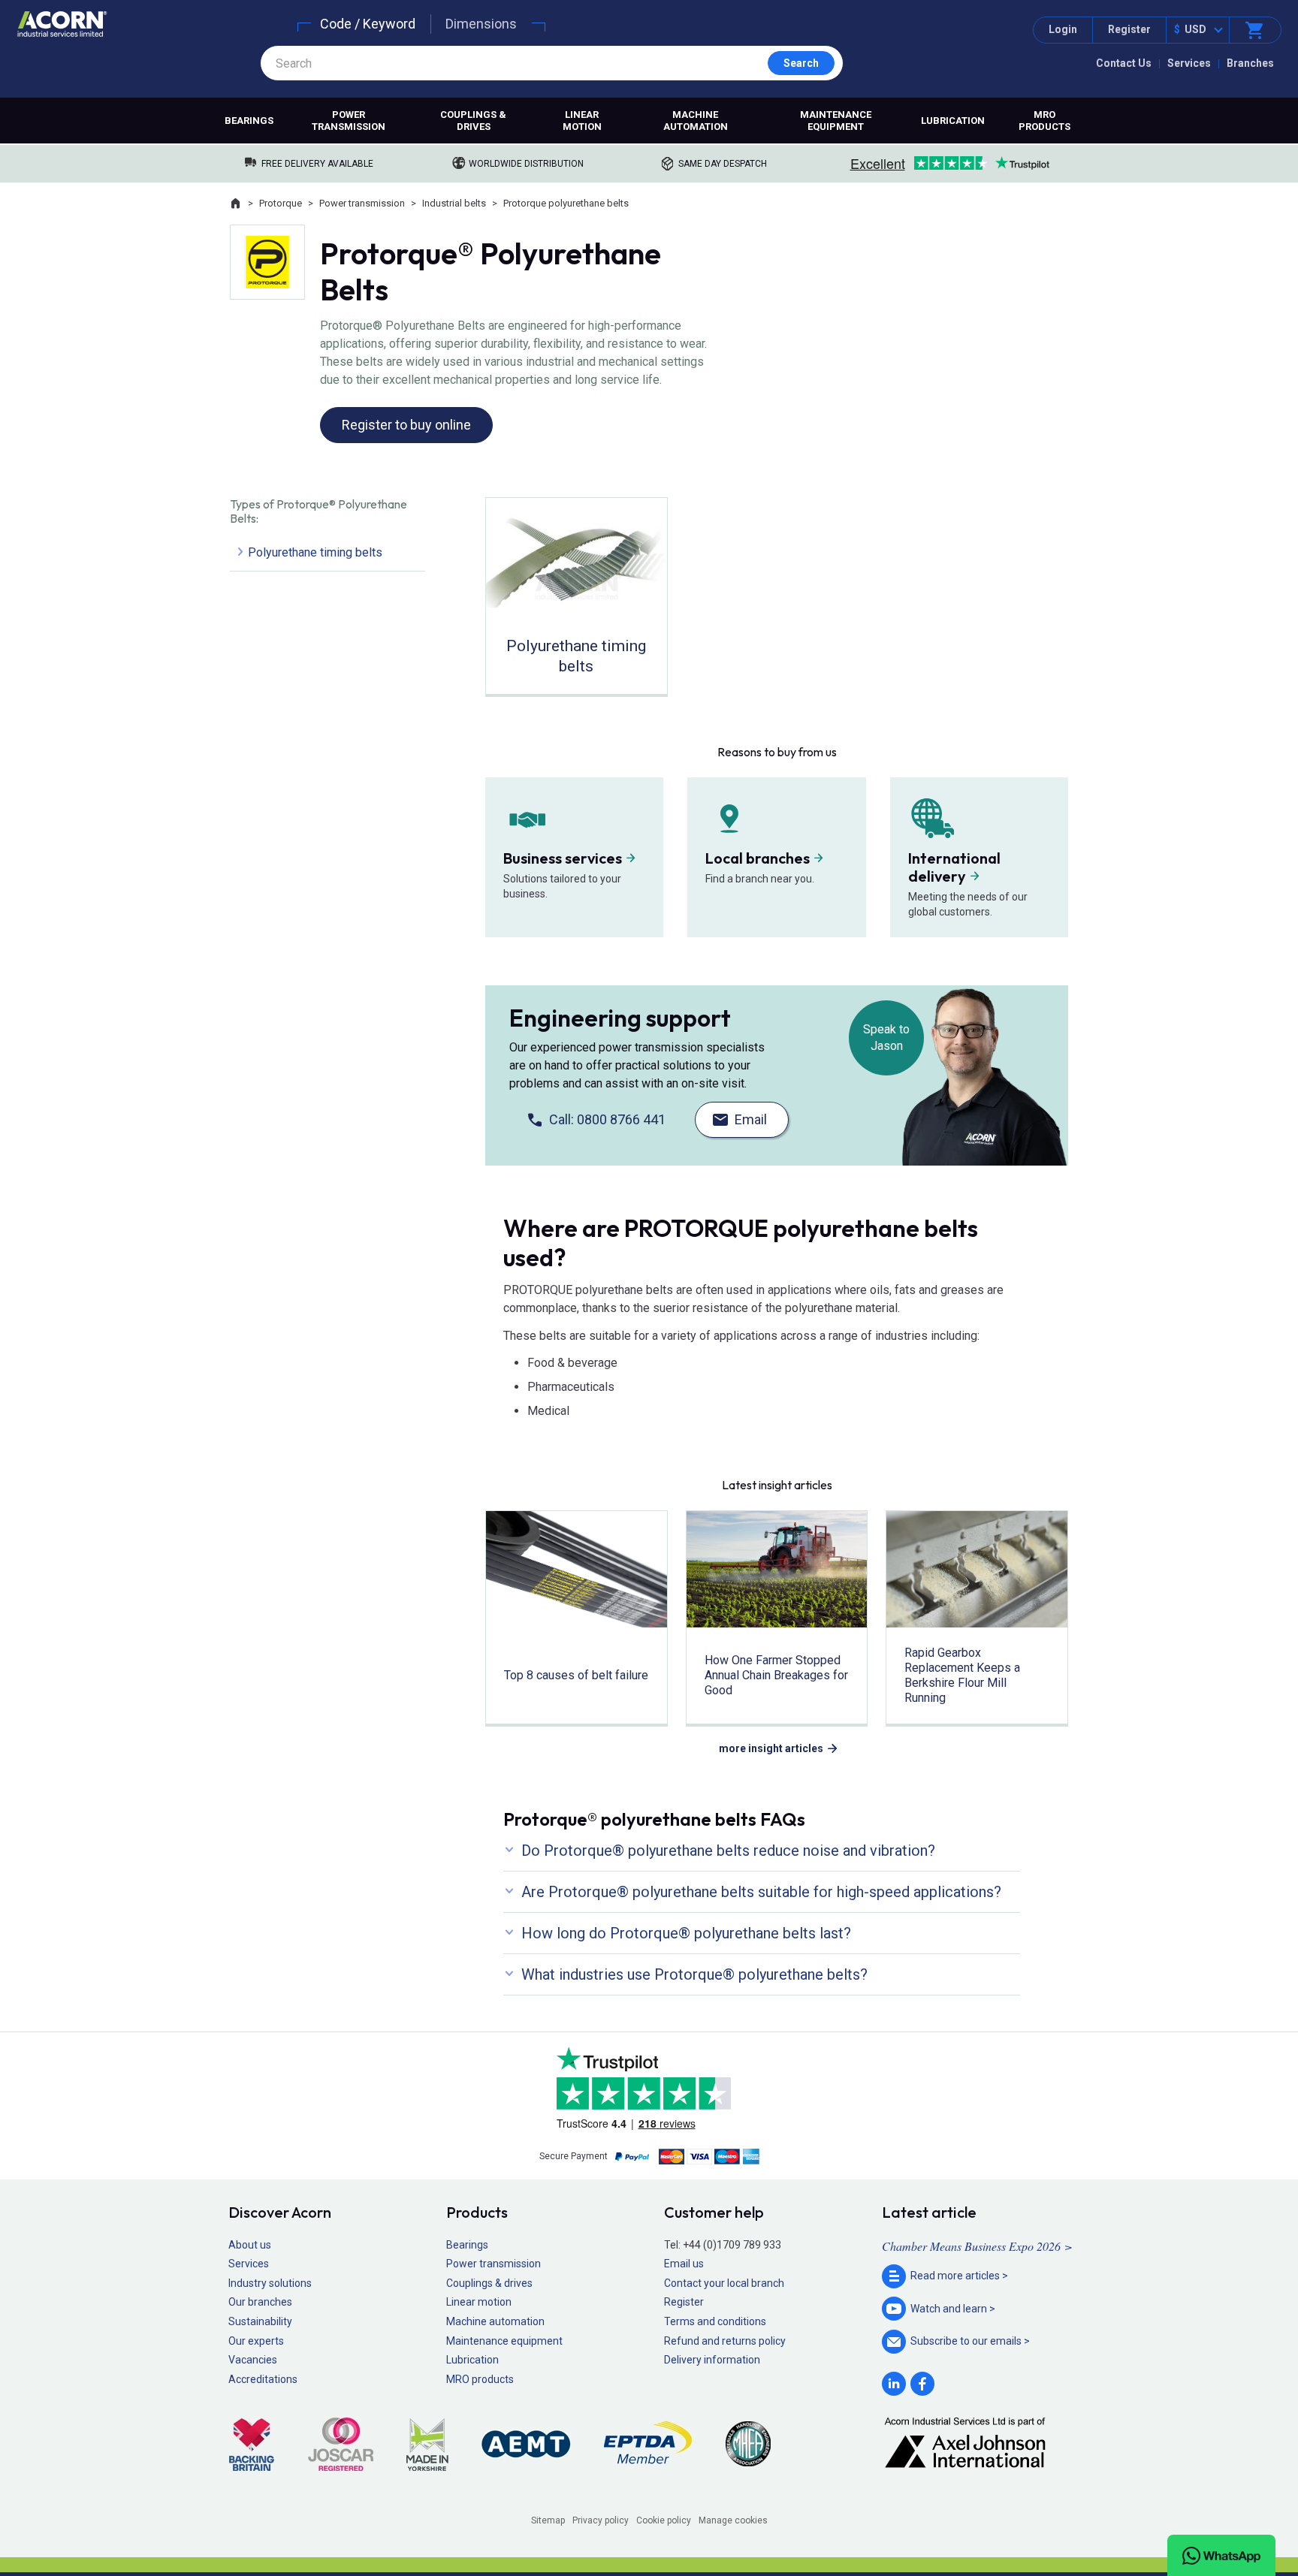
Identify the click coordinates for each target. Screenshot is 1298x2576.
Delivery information (712, 2360)
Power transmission (349, 121)
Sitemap (548, 2520)
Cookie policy (664, 2520)
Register (1129, 29)
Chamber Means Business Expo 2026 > (977, 2246)
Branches (1250, 63)
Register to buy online (406, 425)
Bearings (249, 121)
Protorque (281, 203)
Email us (684, 2264)
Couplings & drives (473, 121)
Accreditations (263, 2379)
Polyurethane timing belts (315, 552)
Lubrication (953, 121)
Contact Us (1124, 63)
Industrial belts (454, 203)
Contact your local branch (724, 2283)
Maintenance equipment (836, 121)
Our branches (260, 2302)
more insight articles (771, 1748)
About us (250, 2245)
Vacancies (253, 2360)
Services (1189, 63)
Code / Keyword (368, 24)
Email (751, 1119)
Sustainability (260, 2321)
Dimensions (481, 24)
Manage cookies (733, 2520)
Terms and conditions (715, 2321)
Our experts (256, 2341)
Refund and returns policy (725, 2341)
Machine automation (696, 121)
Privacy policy (601, 2520)
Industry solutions (270, 2283)
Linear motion (582, 121)
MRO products (1044, 121)
